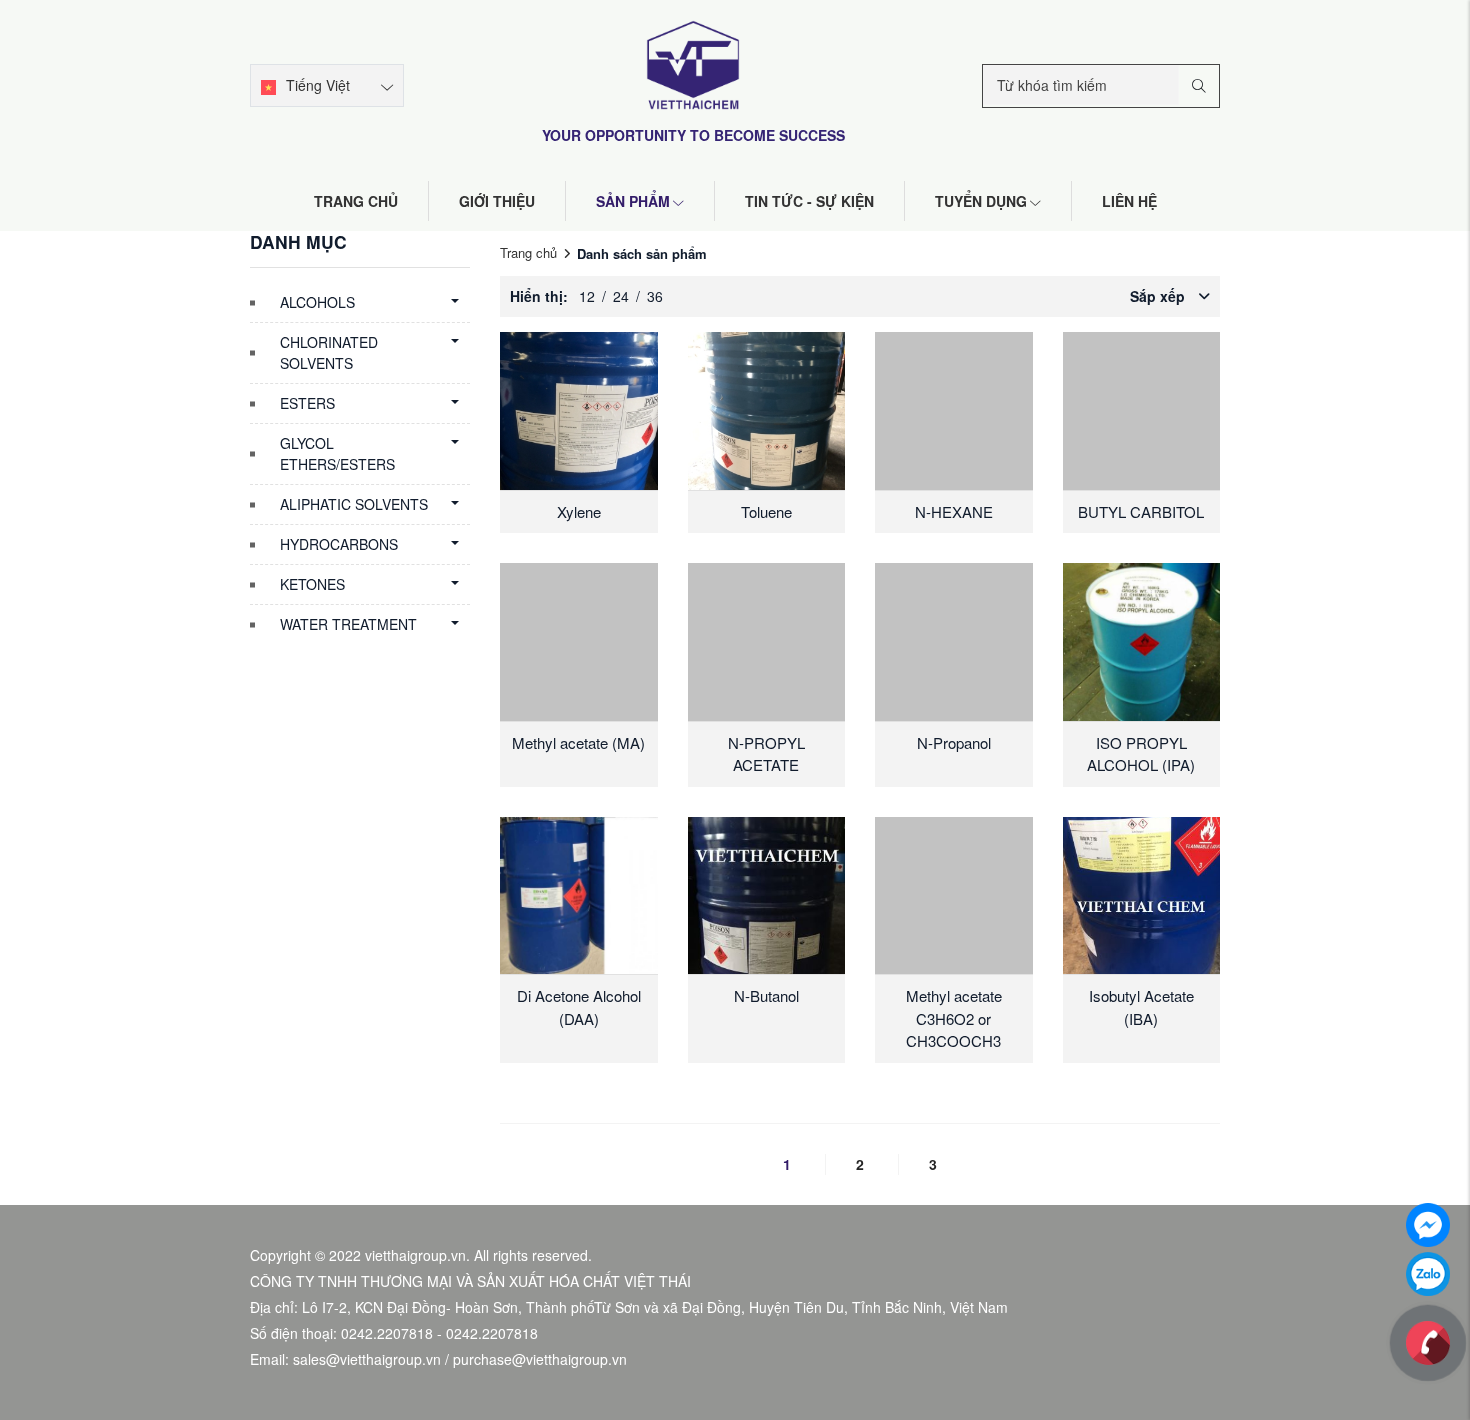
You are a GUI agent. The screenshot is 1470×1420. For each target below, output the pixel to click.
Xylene (579, 511)
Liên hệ (1129, 201)
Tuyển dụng (981, 201)
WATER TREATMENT (348, 624)
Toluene (766, 511)
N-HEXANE (954, 511)
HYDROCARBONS (339, 544)
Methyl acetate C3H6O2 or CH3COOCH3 (954, 1018)
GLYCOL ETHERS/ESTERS (337, 453)
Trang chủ (356, 201)
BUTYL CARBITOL (1141, 511)
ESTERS (307, 403)
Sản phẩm (633, 201)
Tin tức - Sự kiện (809, 201)
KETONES (312, 584)
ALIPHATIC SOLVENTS (354, 504)
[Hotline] (1428, 1341)
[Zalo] (1428, 1272)
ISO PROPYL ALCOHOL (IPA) (1141, 754)
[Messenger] (1428, 1223)
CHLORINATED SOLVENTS (329, 352)
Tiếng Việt (318, 85)
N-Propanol (954, 742)
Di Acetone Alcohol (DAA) (579, 1007)
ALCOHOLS (317, 302)
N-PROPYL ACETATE (766, 754)
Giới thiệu (497, 201)
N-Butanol (766, 995)
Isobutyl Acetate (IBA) (1141, 1007)
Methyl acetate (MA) (578, 742)
